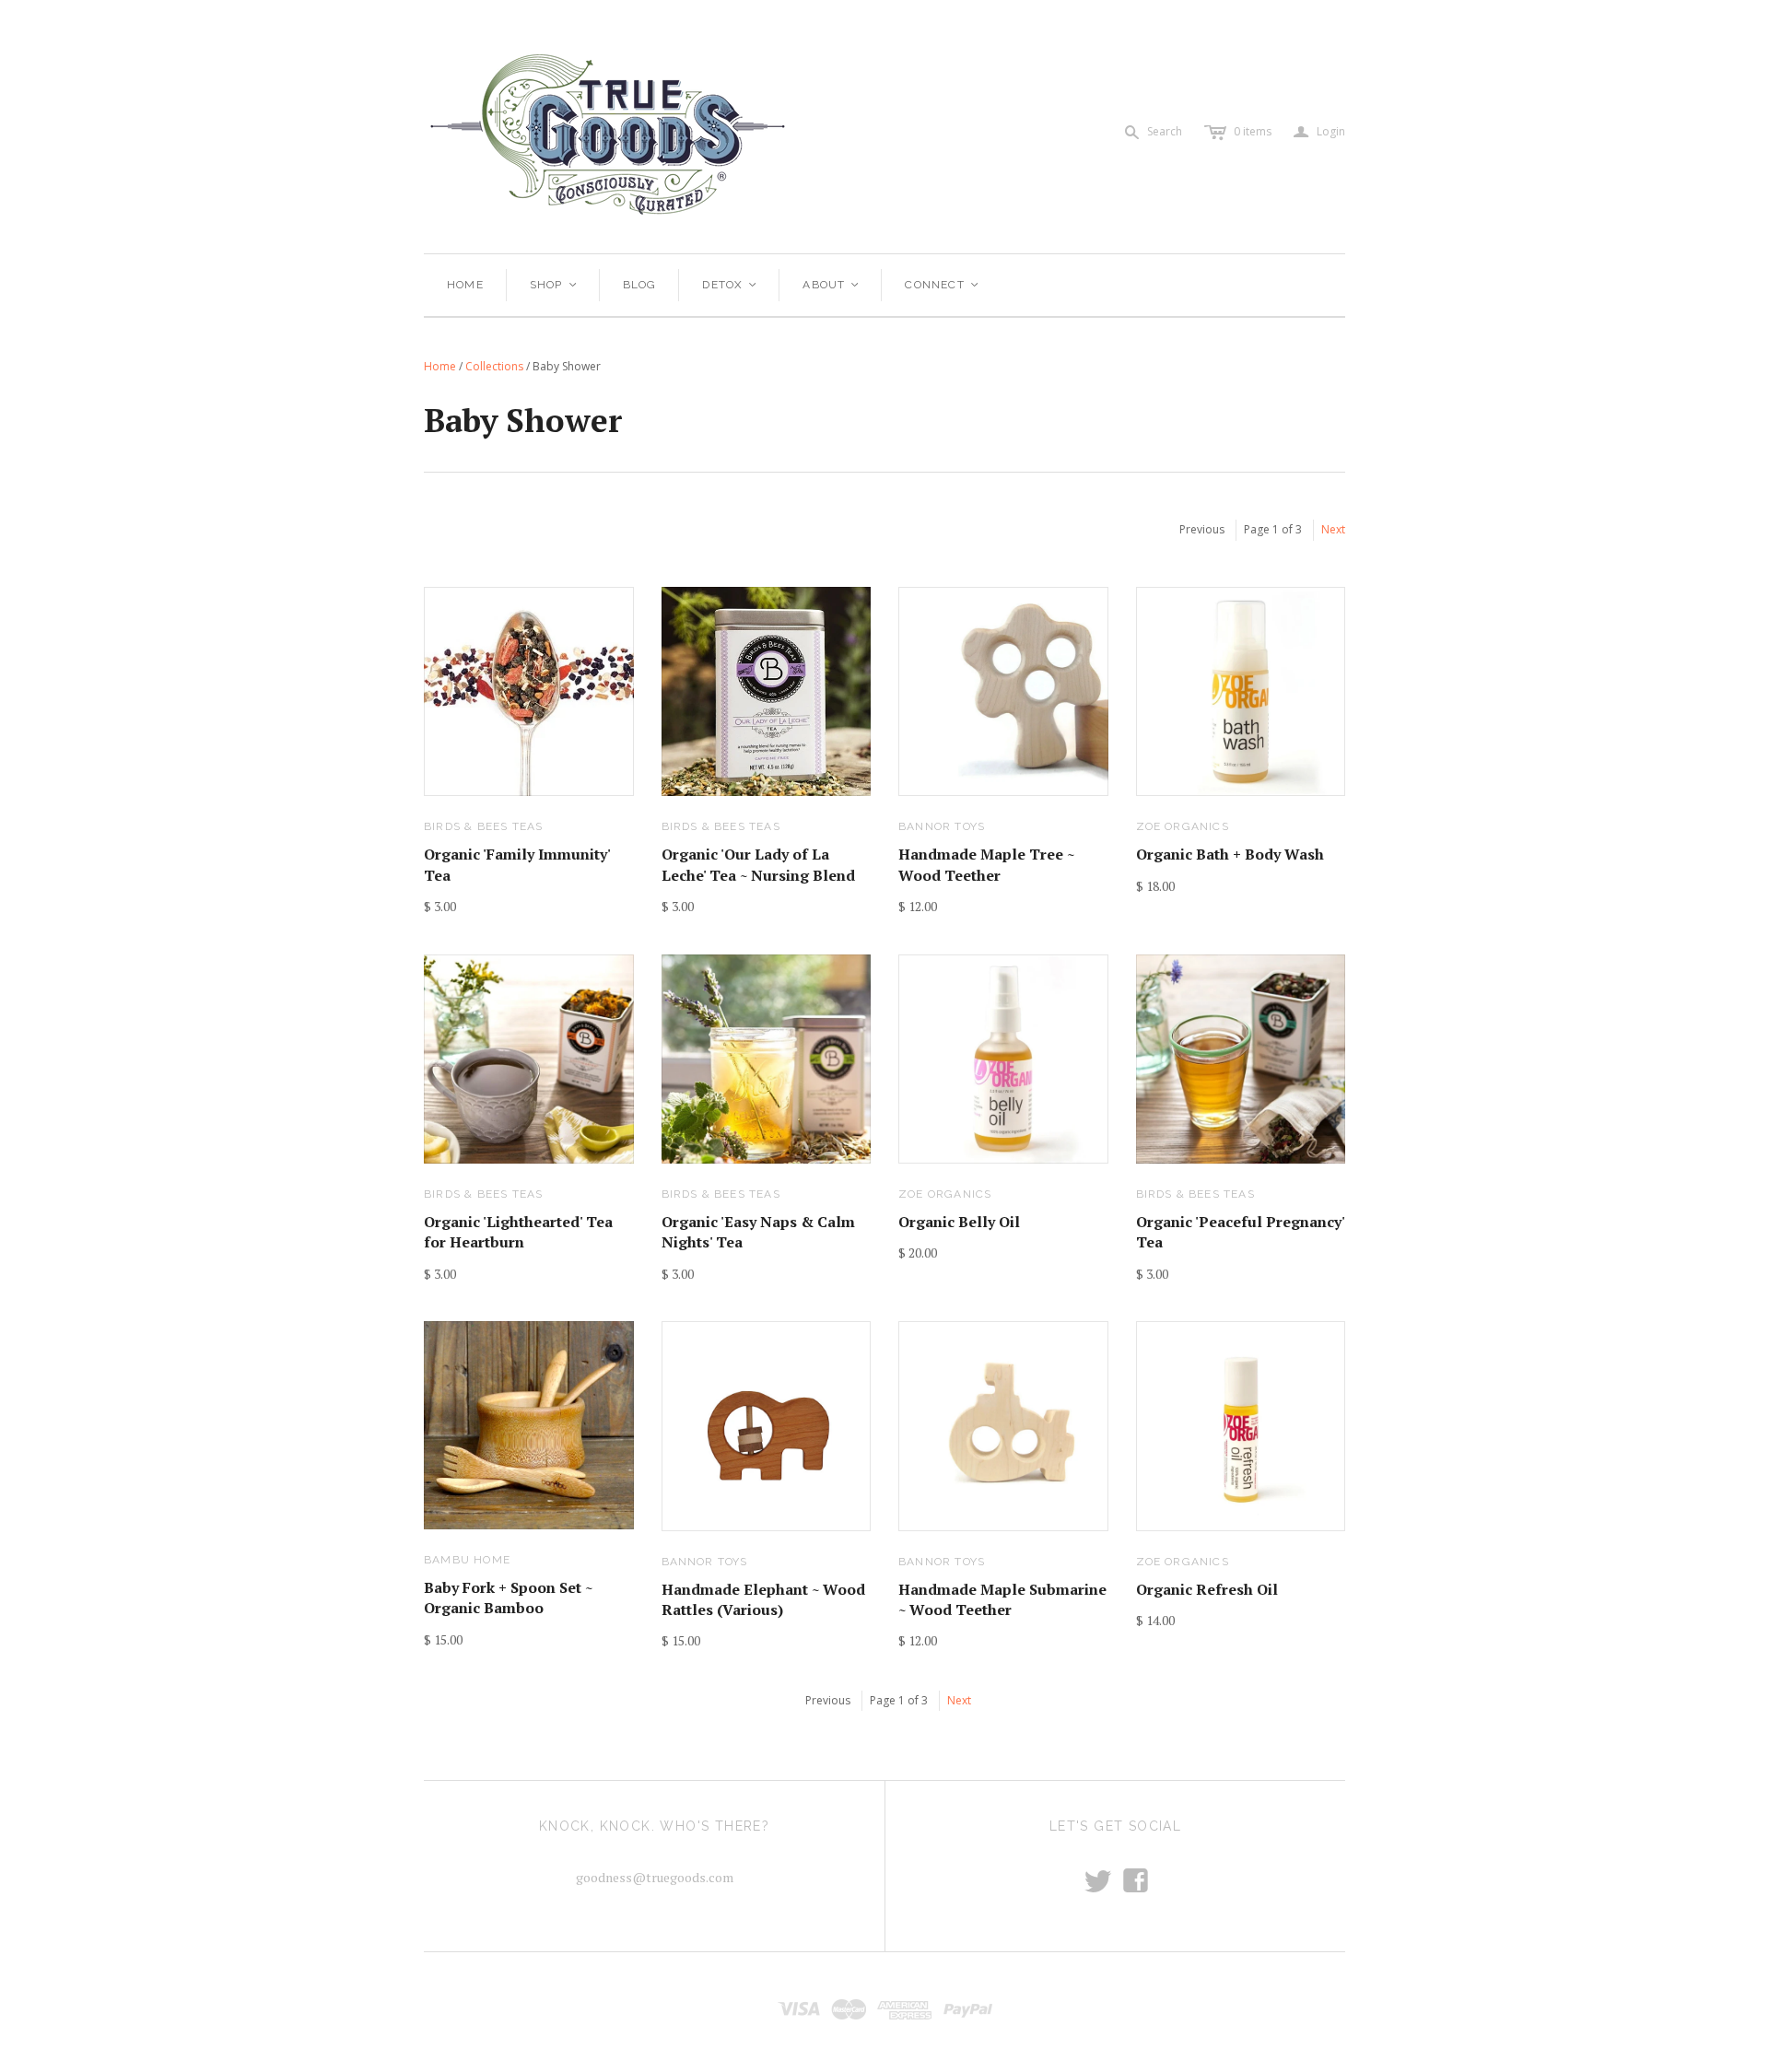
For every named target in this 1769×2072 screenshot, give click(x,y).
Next (1333, 529)
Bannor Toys (942, 826)
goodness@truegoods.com (655, 1877)
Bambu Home (467, 1560)
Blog (640, 285)
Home (465, 285)
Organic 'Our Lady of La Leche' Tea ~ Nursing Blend (758, 864)
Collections (494, 366)
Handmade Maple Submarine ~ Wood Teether (1002, 1599)
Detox (730, 285)
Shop (554, 285)
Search (1165, 131)
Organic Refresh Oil (1207, 1589)
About (832, 285)
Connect (943, 285)
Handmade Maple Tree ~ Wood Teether (986, 864)
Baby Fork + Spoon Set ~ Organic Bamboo (508, 1598)
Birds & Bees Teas (483, 826)
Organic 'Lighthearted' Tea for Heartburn (518, 1232)
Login (1319, 132)
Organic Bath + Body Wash (1230, 854)
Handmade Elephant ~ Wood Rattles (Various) (763, 1599)
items (1253, 131)
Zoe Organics (1183, 826)
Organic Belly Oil (959, 1222)
